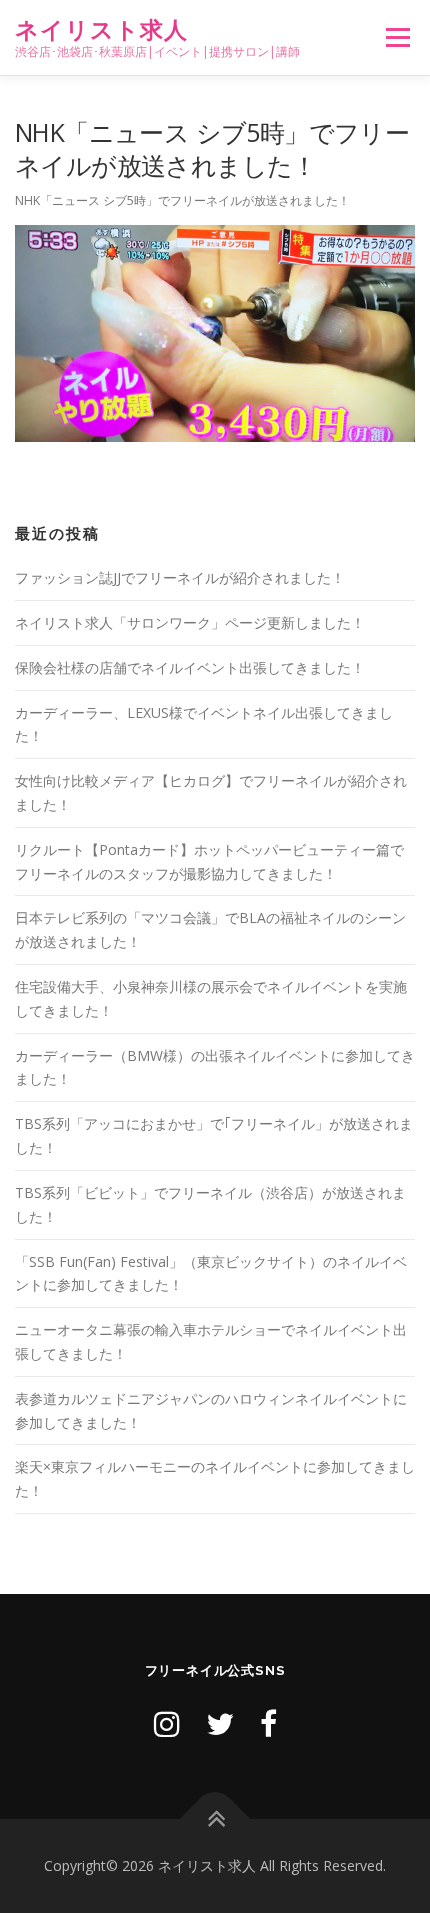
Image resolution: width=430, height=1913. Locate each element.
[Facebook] (268, 1723)
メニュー (397, 37)
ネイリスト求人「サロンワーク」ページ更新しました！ (190, 622)
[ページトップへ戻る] (215, 1819)
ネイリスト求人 (101, 29)
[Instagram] (167, 1723)
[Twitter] (220, 1723)
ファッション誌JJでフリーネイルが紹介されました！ (180, 577)
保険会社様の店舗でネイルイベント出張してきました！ (190, 667)
